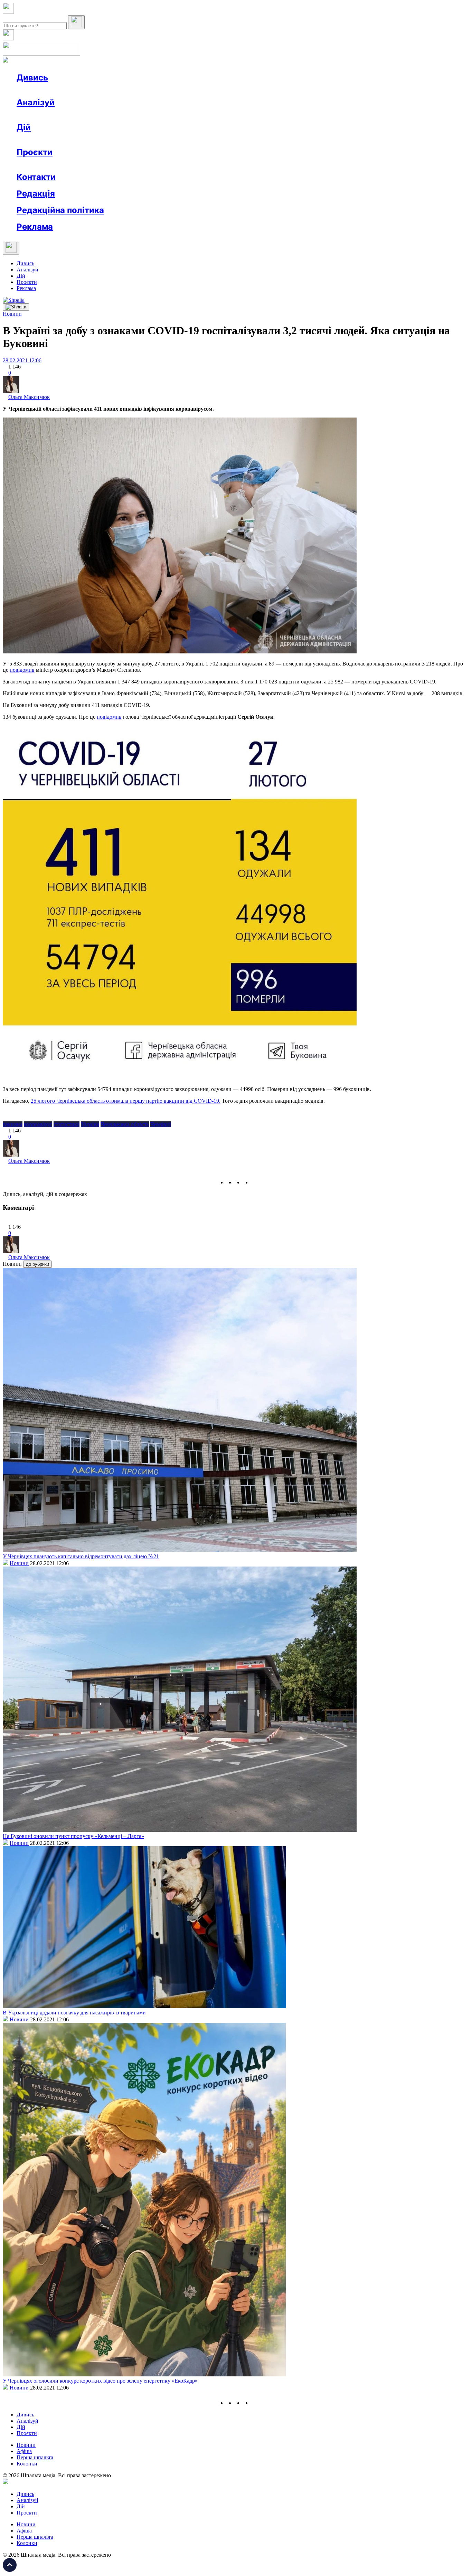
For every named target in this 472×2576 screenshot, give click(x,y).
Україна (90, 1124)
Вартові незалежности (274, 165)
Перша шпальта (35, 2457)
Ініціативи (91, 140)
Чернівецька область (125, 1124)
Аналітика (43, 115)
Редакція (36, 194)
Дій (24, 127)
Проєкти (35, 152)
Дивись (32, 78)
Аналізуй (36, 102)
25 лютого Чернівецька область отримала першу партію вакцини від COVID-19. (126, 1101)
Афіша (38, 140)
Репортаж (96, 90)
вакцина (13, 1124)
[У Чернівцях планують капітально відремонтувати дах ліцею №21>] (180, 1550)
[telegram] (255, 1182)
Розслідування (79, 115)
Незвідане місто (49, 165)
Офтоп (122, 90)
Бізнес (142, 140)
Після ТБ (317, 165)
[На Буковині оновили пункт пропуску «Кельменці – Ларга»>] (180, 1830)
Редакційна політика (60, 210)
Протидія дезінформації (213, 165)
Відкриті (85, 165)
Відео (143, 90)
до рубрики (37, 1264)
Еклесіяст (346, 165)
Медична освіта (120, 165)
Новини (40, 90)
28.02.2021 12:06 (22, 360)
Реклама (166, 140)
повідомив (109, 717)
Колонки (113, 115)
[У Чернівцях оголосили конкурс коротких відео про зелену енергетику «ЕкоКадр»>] (144, 2374)
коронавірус (38, 1124)
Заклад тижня (162, 165)
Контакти (36, 177)
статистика (67, 1124)
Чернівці (161, 1124)
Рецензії (62, 140)
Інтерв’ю (67, 90)
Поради (119, 140)
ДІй (21, 276)
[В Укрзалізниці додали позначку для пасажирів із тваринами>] (144, 2006)
